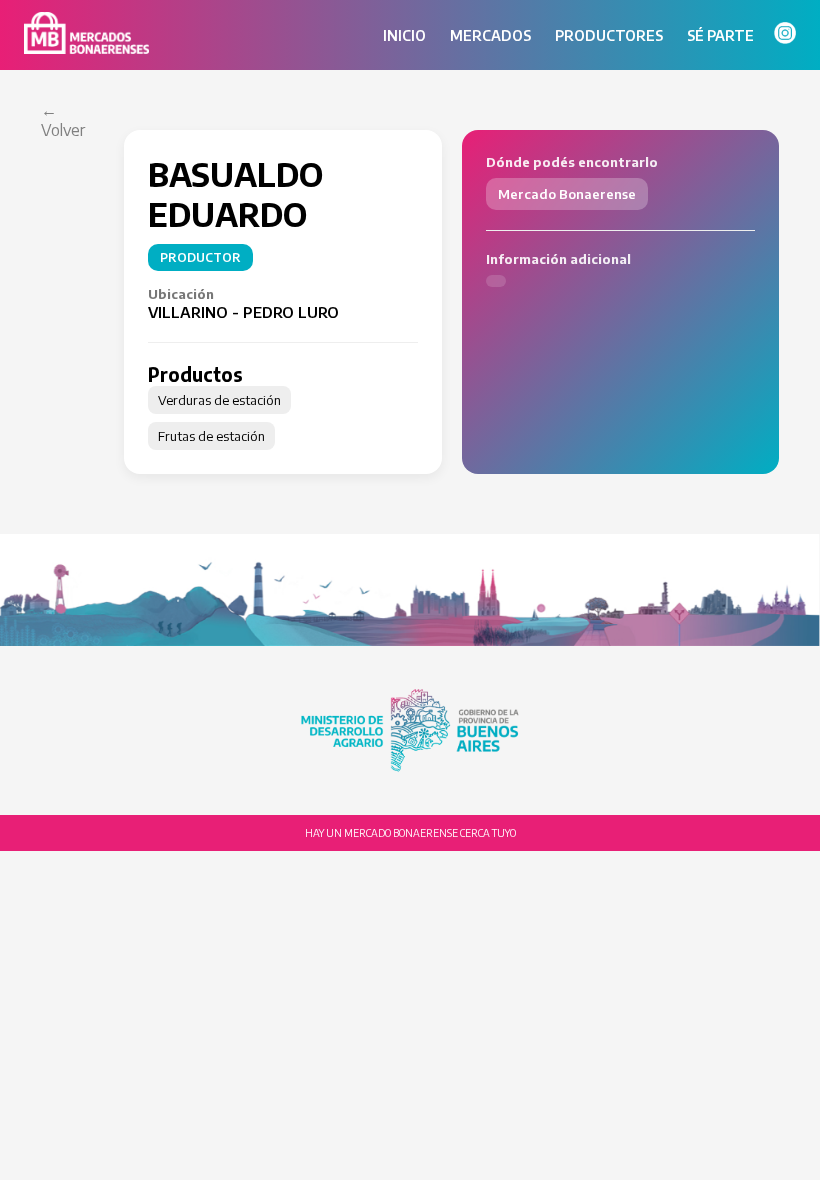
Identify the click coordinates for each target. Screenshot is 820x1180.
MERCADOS (490, 35)
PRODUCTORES (609, 35)
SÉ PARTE (720, 35)
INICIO (404, 35)
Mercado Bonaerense (567, 194)
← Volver (63, 120)
